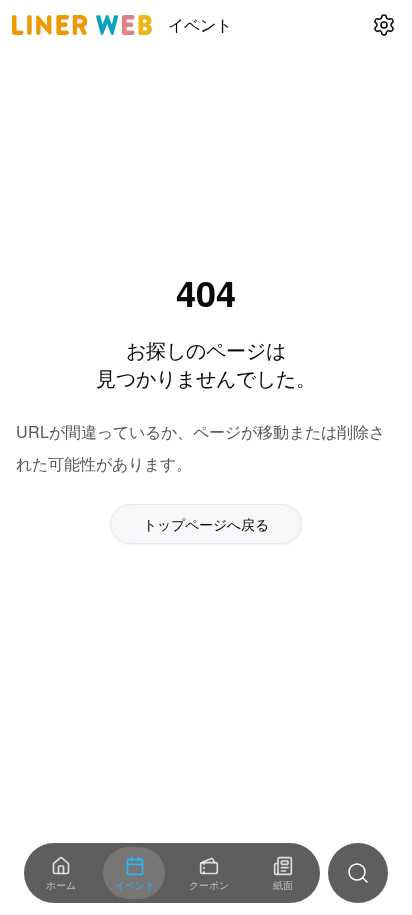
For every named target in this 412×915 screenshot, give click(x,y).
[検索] (358, 873)
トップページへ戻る (206, 524)
